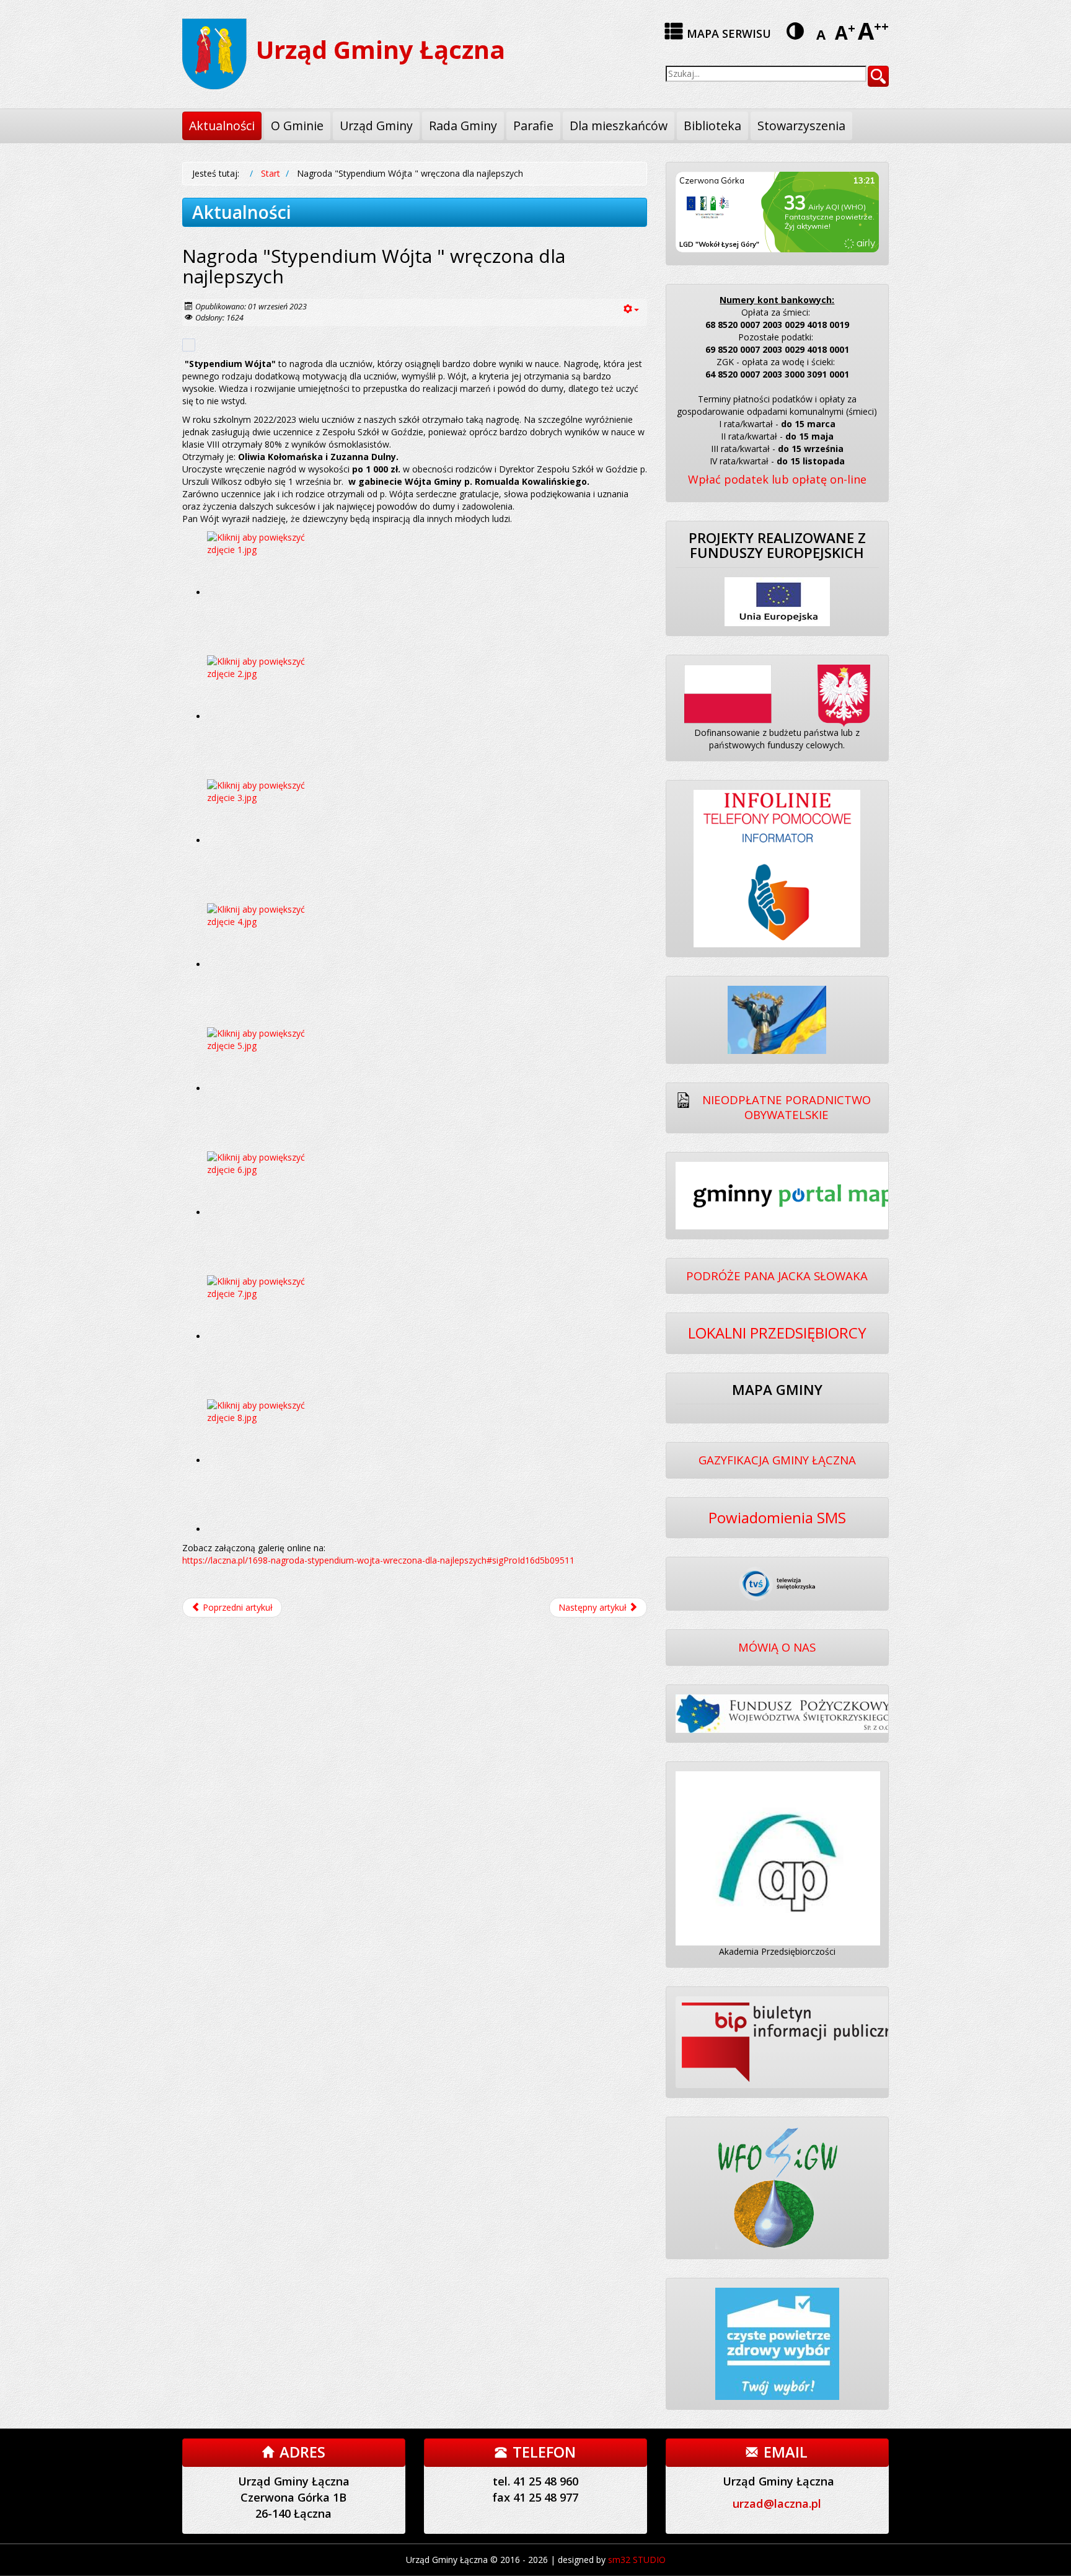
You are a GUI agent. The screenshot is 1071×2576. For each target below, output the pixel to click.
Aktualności (222, 126)
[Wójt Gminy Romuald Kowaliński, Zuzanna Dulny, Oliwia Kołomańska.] (269, 592)
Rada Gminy (463, 126)
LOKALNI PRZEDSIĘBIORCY (777, 1333)
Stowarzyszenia (801, 126)
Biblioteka (712, 126)
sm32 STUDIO (637, 2560)
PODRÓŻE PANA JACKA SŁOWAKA (777, 1276)
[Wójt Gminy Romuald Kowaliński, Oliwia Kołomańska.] (269, 840)
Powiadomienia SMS (777, 1517)
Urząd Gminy (376, 126)
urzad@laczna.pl (777, 2503)
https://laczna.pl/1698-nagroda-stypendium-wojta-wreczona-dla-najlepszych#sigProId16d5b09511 (378, 1560)
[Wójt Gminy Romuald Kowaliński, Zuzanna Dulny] (269, 1460)
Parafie (533, 126)
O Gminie (297, 126)
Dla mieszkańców (619, 126)
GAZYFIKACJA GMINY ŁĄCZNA (777, 1460)
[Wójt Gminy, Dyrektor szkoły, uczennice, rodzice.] (269, 716)
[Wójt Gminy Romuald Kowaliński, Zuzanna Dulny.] (269, 1088)
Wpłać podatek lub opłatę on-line (777, 479)
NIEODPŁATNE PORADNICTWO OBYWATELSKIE (787, 1107)
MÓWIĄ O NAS (777, 1647)
